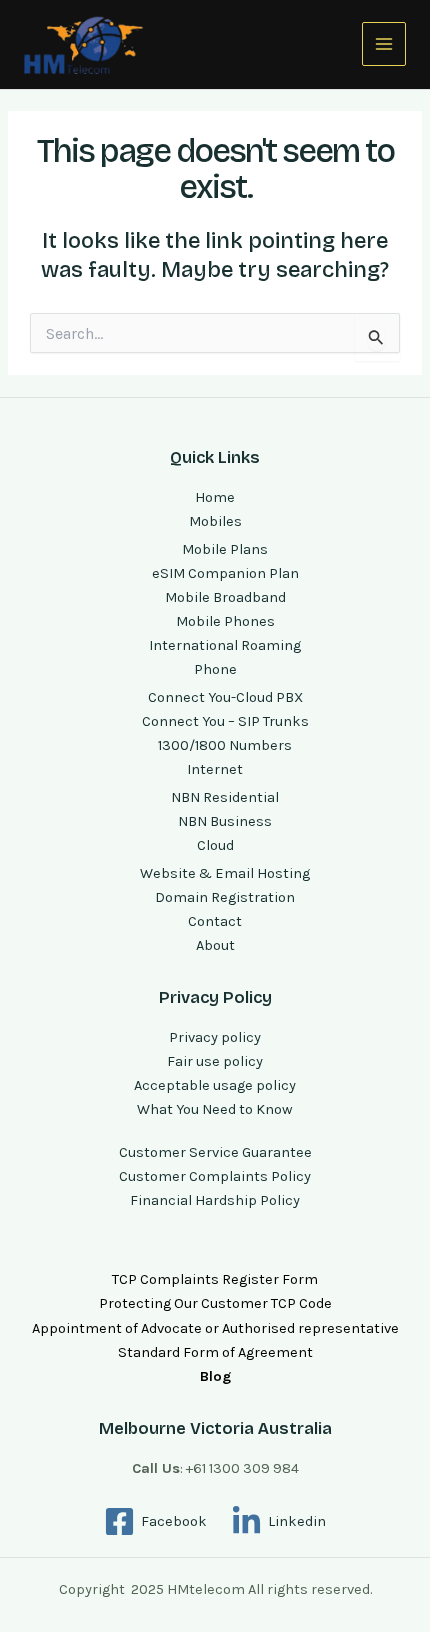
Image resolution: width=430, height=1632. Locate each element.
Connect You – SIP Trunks (225, 721)
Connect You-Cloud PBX (225, 697)
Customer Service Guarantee (215, 1152)
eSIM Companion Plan (225, 573)
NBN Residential (225, 797)
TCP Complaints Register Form (215, 1279)
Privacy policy (215, 1037)
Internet (215, 769)
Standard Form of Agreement (215, 1352)
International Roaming (225, 645)
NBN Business (225, 821)
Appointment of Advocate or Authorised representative (215, 1328)
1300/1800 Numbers (225, 745)
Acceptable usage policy (215, 1085)
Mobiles (215, 521)
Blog (215, 1376)
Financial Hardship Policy (215, 1200)
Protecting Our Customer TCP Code (215, 1303)
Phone (215, 669)
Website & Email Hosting (225, 873)
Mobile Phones (225, 621)
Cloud (215, 845)
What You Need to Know (215, 1109)
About (215, 945)
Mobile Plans (225, 549)
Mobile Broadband (225, 597)
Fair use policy (215, 1061)
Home (215, 497)
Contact (215, 921)
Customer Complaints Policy (215, 1176)
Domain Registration (225, 897)
